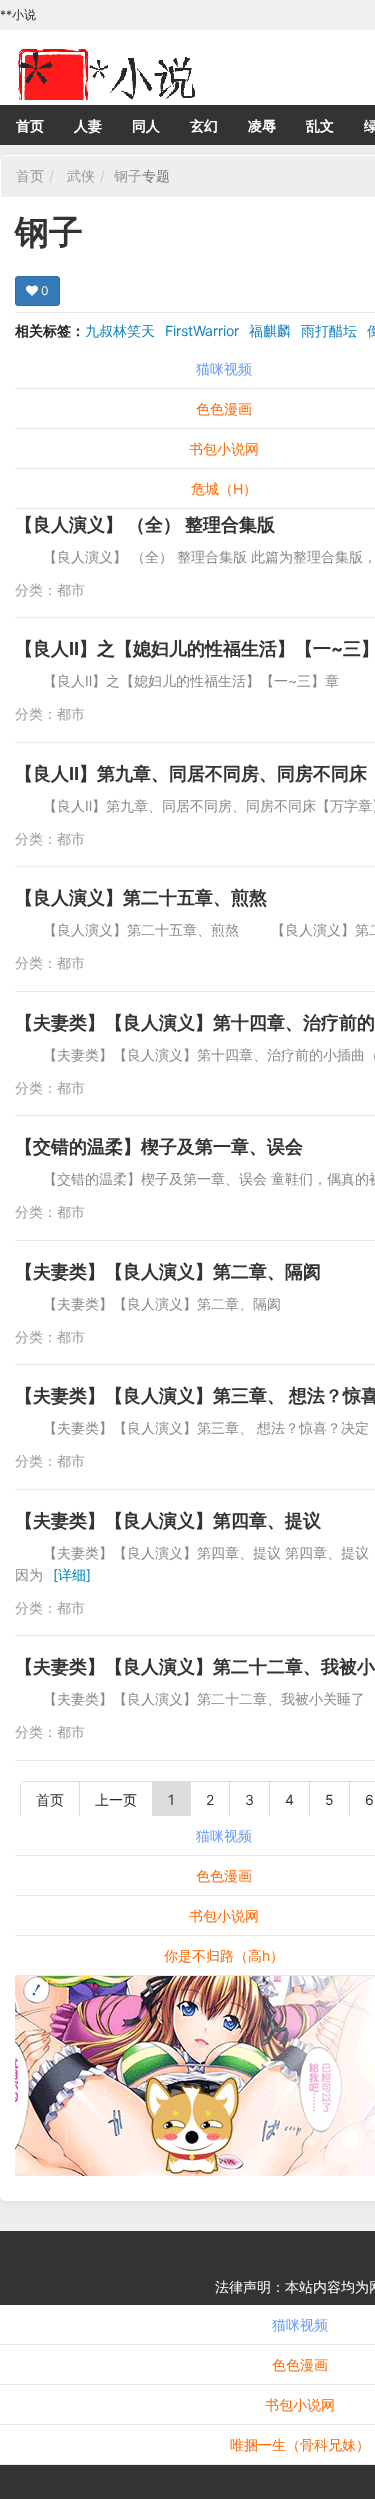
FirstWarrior (202, 330)
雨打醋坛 (329, 330)
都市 (71, 589)
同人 (146, 125)
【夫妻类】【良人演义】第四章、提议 (168, 1520)
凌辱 (262, 125)
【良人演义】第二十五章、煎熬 (141, 897)
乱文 (320, 125)
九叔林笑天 (120, 330)
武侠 (81, 175)
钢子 (128, 175)
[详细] (72, 1574)
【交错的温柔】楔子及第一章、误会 (159, 1146)
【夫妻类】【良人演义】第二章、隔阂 (168, 1271)
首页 (30, 125)
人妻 (88, 125)
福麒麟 (270, 330)
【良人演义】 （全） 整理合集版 (145, 524)
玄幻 (204, 125)
